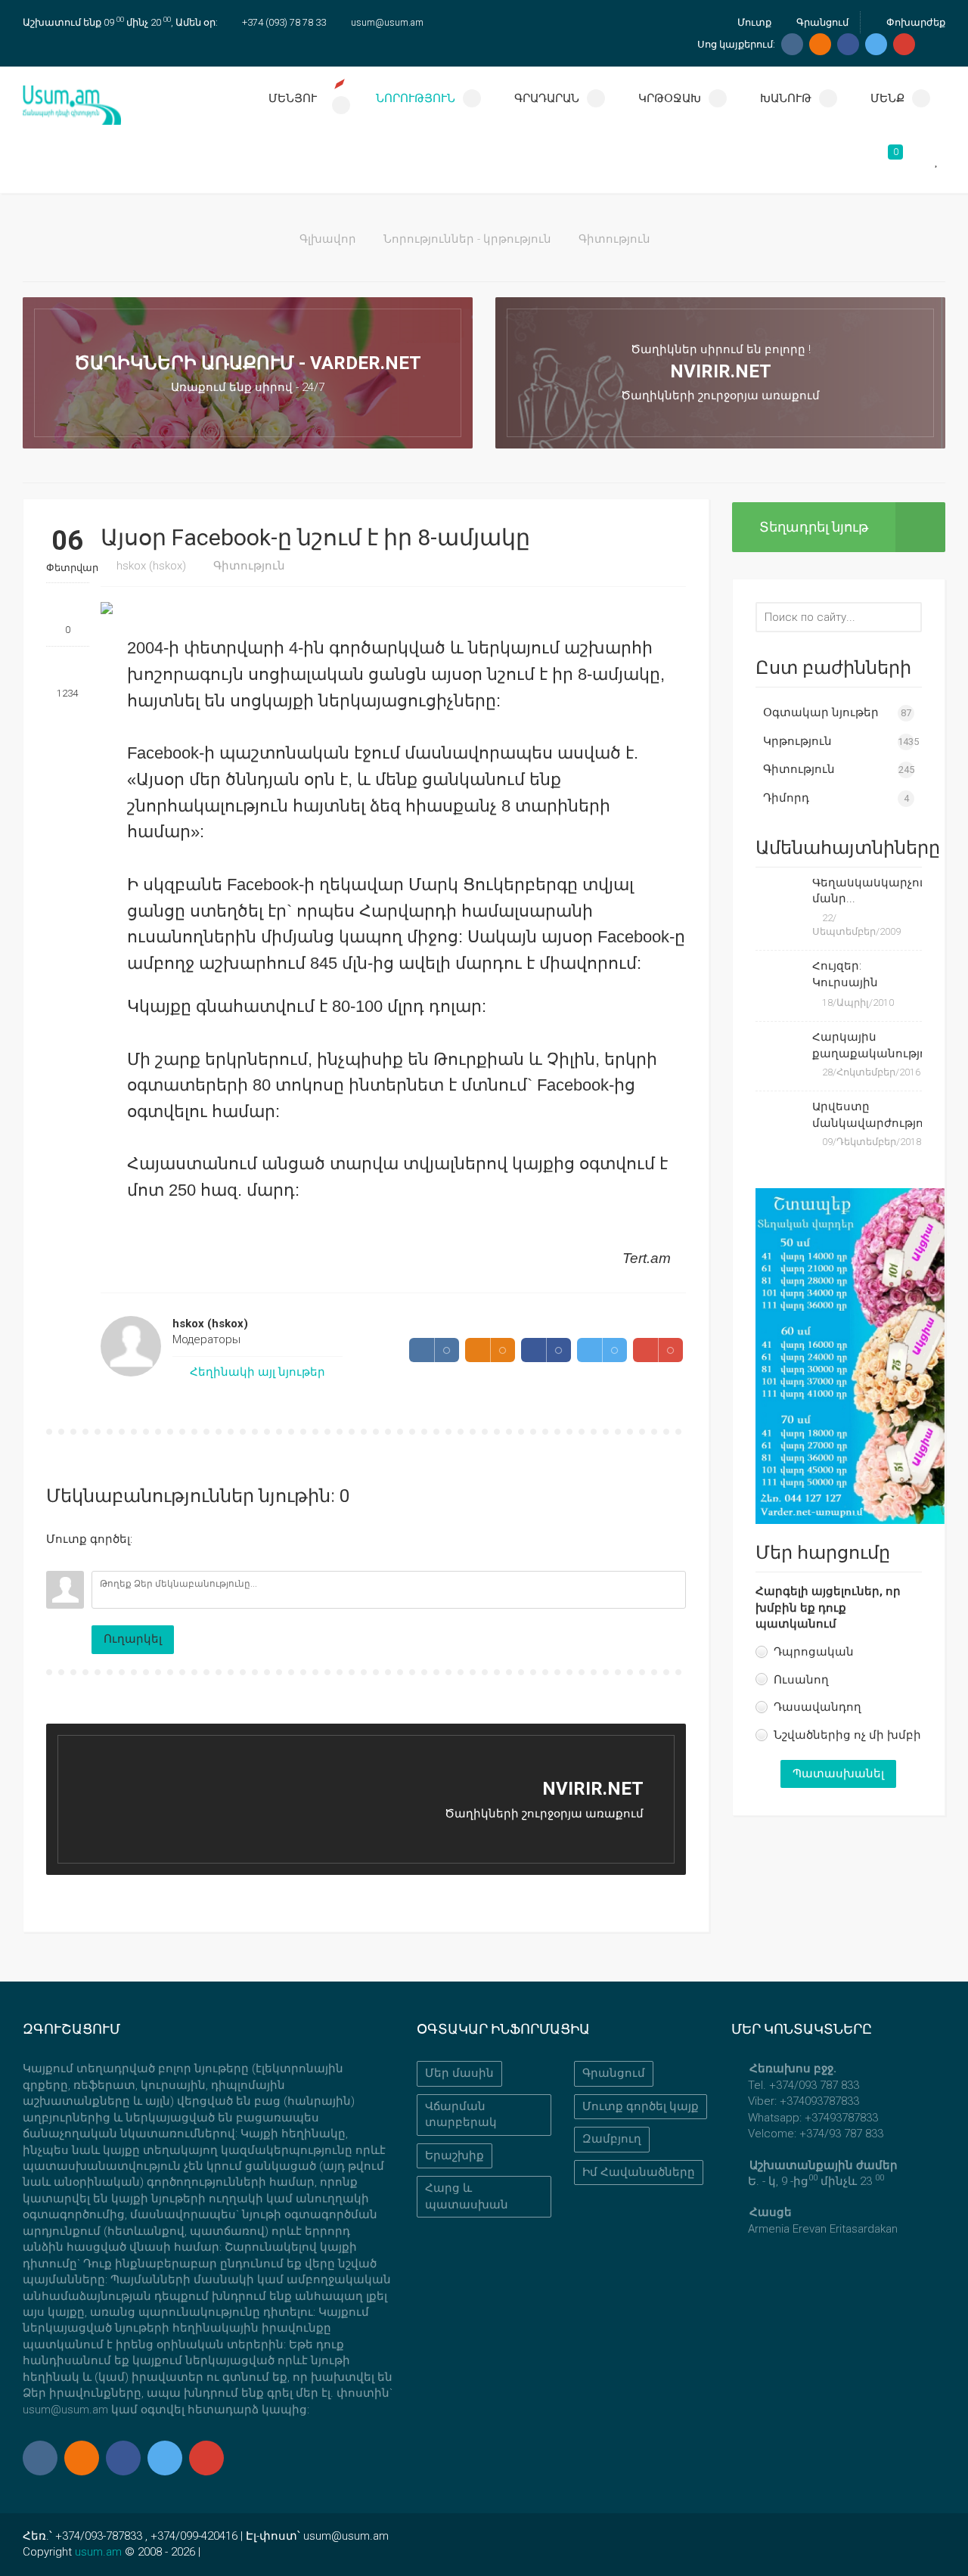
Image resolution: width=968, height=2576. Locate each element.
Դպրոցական (814, 1652)
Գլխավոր (328, 239)
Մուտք (753, 22)
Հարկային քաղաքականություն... (867, 1045)
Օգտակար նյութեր (821, 712)
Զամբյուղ (612, 2139)
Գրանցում (821, 22)
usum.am (98, 2552)
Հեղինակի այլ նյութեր (256, 1372)
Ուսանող (801, 1680)
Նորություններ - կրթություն (467, 239)
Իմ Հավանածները (639, 2172)
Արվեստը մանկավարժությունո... (867, 1114)
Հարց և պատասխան (467, 2196)
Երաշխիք (455, 2155)
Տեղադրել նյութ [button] (814, 527)
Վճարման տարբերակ (461, 2114)
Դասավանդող (818, 1707)
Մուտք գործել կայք (641, 2106)
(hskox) (151, 566)
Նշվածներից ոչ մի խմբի (847, 1735)
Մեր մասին (459, 2073)
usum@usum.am (387, 22)
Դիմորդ (786, 798)
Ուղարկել (133, 1639)
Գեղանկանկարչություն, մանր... (867, 891)
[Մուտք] (57, 1560)
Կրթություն (797, 741)
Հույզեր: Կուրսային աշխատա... (848, 976)
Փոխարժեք (915, 22)
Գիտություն (614, 239)
